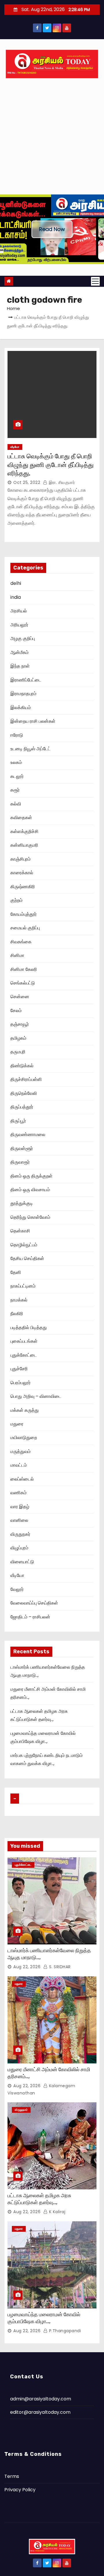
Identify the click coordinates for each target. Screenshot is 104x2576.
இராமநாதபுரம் (23, 694)
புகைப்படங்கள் (24, 1341)
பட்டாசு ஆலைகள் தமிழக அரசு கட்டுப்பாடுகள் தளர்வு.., (39, 2199)
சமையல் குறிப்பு (25, 928)
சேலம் (16, 1011)
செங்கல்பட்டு (23, 983)
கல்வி (16, 804)
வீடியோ (15, 447)
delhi (16, 583)
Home (13, 308)
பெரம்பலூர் (21, 1383)
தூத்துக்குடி (22, 1203)
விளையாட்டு (22, 1562)
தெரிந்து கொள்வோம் (30, 1217)
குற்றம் (16, 900)
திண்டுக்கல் (22, 1066)
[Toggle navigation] (95, 281)
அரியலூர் (19, 625)
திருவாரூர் (20, 1162)
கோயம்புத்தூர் (24, 914)
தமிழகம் (18, 1038)
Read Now (52, 229)
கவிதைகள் (21, 817)
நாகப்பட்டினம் (23, 1286)
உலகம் (16, 762)
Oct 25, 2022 (27, 482)
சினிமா (17, 955)
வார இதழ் (20, 1507)
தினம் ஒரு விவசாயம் (30, 1190)
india (16, 597)
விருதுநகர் (20, 1534)
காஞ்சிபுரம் (21, 859)
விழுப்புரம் (19, 1548)
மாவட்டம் (19, 1465)
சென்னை (20, 997)
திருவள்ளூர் (22, 1148)
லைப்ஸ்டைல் (22, 1479)
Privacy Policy (20, 2490)
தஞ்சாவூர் (20, 1024)
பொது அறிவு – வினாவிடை (36, 1396)
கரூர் (15, 790)
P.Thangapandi (64, 2331)
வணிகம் (18, 1493)
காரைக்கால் (22, 873)
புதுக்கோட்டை (24, 1355)
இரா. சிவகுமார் (61, 482)
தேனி (16, 1272)
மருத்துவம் (21, 1451)
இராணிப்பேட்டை (26, 680)
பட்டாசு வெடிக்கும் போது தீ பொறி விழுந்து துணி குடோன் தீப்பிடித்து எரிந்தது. (51, 465)
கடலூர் (17, 776)
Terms (12, 2476)
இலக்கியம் (21, 707)
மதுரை (17, 1424)
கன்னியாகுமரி (24, 845)
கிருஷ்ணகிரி (23, 887)
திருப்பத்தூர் (22, 1107)
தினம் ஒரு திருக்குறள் (31, 1176)
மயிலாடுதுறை (24, 1437)
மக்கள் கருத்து (25, 1410)
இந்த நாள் (20, 666)
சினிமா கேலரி (24, 969)
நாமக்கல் (19, 1300)
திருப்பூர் (18, 1121)
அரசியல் (19, 611)
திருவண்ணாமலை (28, 1134)
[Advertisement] (52, 139)
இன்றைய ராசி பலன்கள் (33, 721)
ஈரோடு (17, 735)
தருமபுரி (18, 1052)
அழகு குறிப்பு (23, 638)
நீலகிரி (17, 1314)
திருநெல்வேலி (24, 1093)
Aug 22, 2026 (27, 1967)
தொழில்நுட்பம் (24, 1245)
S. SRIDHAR (59, 1967)
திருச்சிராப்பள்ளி (26, 1079)
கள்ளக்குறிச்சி (24, 831)
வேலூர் (17, 1589)
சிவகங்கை (21, 942)
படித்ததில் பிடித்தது (29, 1327)
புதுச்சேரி (19, 1369)
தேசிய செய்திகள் (27, 1258)
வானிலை (19, 1520)
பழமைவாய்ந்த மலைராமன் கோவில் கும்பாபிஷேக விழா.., (44, 2318)
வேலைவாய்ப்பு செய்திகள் (34, 1603)
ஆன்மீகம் (19, 652)
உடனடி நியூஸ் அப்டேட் (30, 749)
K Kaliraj (56, 2212)
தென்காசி (20, 1231)
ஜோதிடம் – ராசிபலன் (30, 1617)
